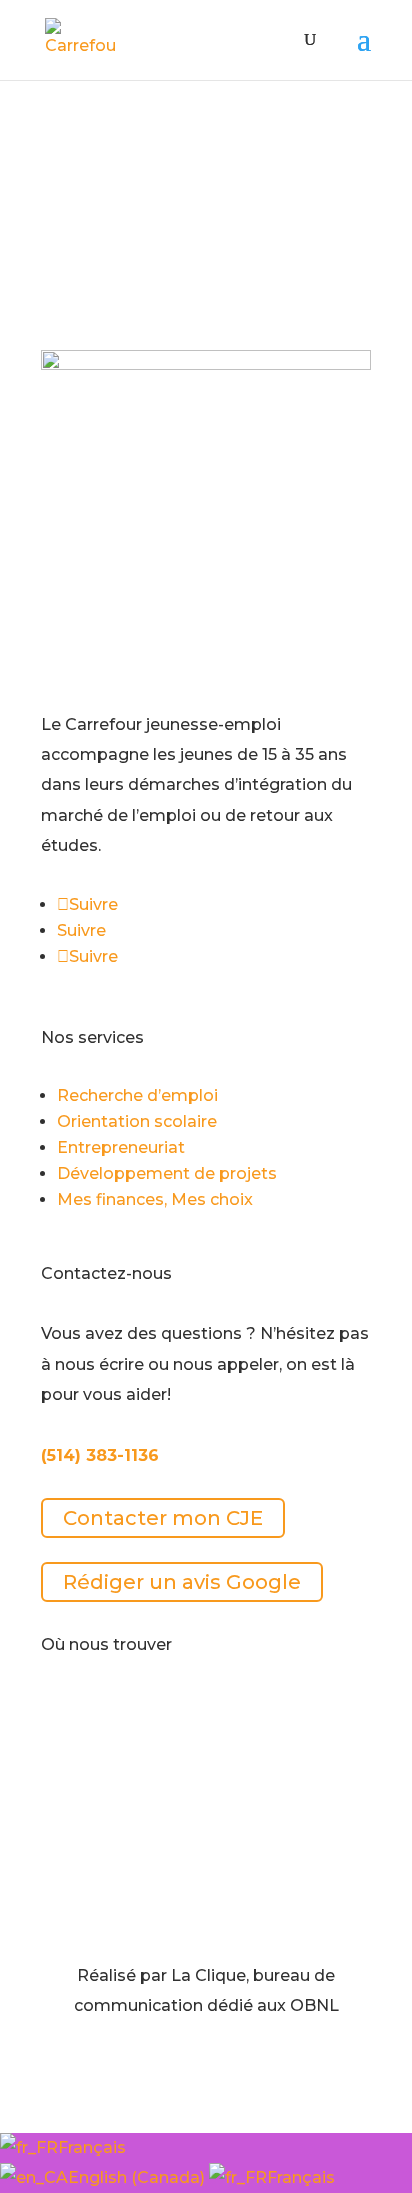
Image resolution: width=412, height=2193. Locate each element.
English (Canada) (138, 2177)
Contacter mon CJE (163, 1518)
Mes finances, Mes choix (155, 1199)
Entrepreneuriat (121, 1147)
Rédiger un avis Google (182, 1582)
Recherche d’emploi (137, 1095)
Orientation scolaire (137, 1121)
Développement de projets (167, 1173)
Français (92, 2147)
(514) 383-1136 (100, 1455)
